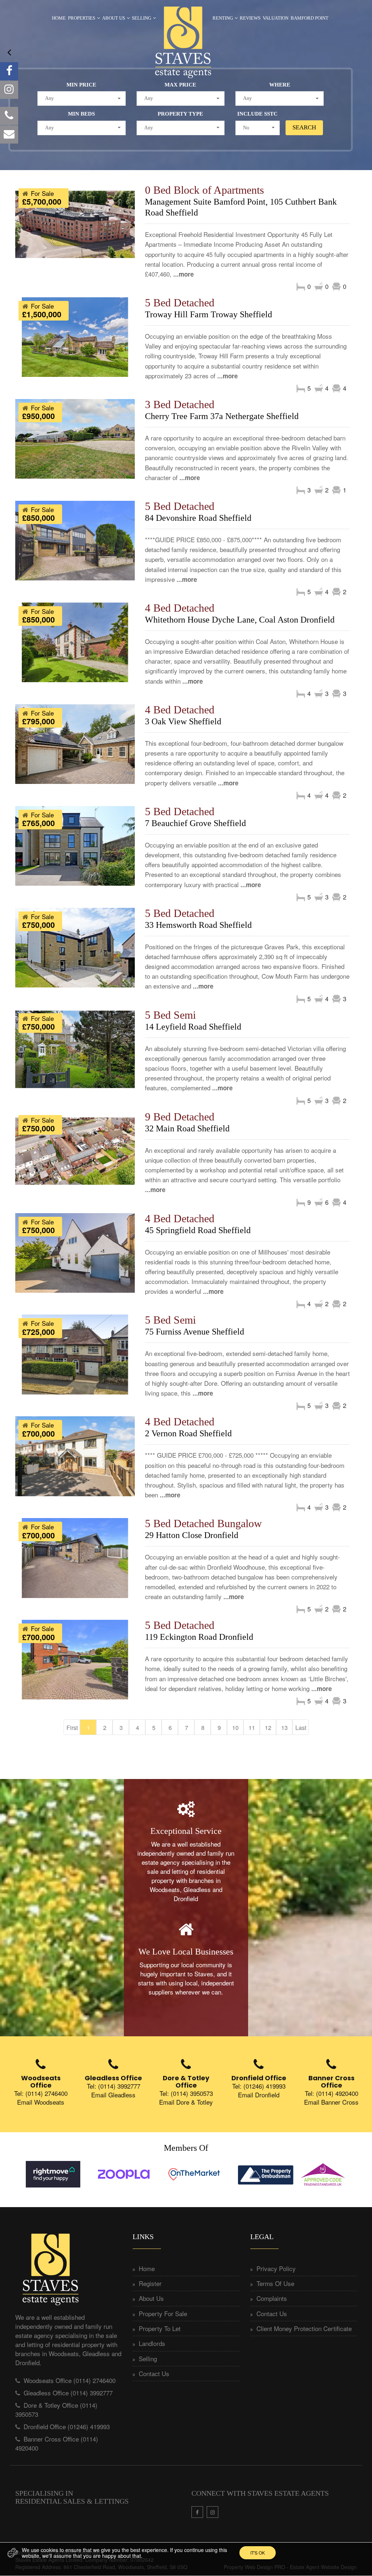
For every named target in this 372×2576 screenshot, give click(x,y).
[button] (82, 98)
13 (284, 1728)
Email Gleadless (113, 2095)
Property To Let (160, 2328)
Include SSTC (257, 114)
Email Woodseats (41, 2102)
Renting (223, 18)
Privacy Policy (276, 2268)
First (72, 1728)
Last (301, 1728)
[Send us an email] (9, 134)
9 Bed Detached (180, 1117)
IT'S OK (258, 2553)
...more (183, 274)
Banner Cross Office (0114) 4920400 (57, 2443)
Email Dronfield (259, 2095)
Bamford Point (310, 18)
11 (252, 1728)
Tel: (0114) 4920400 (331, 2093)
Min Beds (81, 114)
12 (268, 1728)
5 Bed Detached (180, 303)
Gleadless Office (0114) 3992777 (68, 2393)
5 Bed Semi (170, 1015)
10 (235, 1728)
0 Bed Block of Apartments (205, 190)
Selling (141, 18)
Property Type (180, 114)
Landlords (152, 2343)
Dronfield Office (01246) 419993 (67, 2426)
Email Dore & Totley (186, 2102)
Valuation (276, 18)
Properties (82, 18)
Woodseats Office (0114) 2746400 (70, 2380)
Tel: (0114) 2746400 (41, 2093)
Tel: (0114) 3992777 (114, 2086)
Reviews (250, 18)
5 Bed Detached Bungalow (203, 1523)
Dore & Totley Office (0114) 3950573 (56, 2409)
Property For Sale (163, 2313)
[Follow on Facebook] (9, 71)
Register (150, 2283)
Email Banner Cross (331, 2102)
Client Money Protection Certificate (304, 2328)
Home (59, 18)
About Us (114, 18)
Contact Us (154, 2373)
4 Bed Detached (180, 608)
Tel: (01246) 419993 (259, 2086)
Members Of (186, 2148)
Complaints (272, 2298)
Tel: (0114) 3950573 (186, 2093)
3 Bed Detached (180, 404)
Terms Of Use (275, 2283)
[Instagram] (9, 90)
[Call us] (9, 116)
